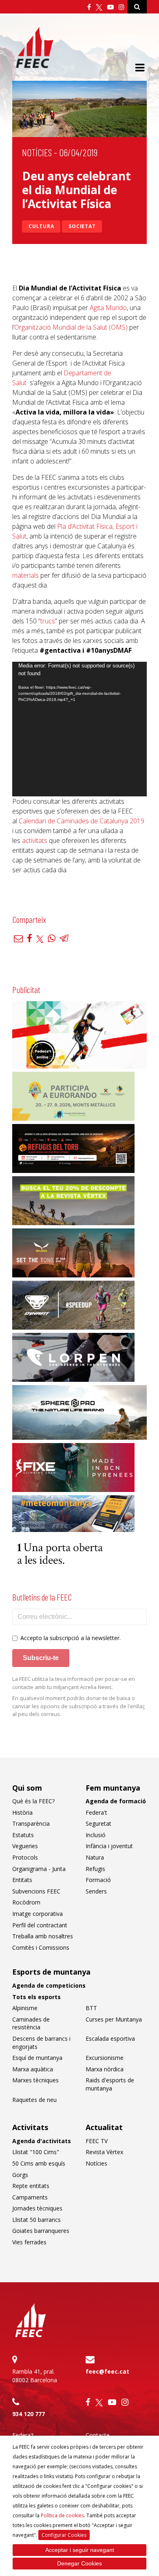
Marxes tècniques (35, 2080)
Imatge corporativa (38, 1914)
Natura (95, 1857)
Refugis (95, 1869)
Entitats (22, 1880)
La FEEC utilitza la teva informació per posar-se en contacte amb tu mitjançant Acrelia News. (74, 1683)
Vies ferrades (29, 2242)
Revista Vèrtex (104, 2152)
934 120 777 (29, 2414)
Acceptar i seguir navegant (80, 2550)
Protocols (25, 1857)
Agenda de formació (116, 1801)
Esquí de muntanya (37, 2058)
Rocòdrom (26, 1902)
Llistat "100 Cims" (36, 2152)
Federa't (96, 1812)
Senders (96, 1891)
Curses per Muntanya (114, 2019)
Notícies (37, 152)
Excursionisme (105, 2058)
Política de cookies (62, 2515)
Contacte (98, 2435)
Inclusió (96, 1835)
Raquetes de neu (34, 2100)
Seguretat (98, 1823)
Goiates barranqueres (41, 2231)
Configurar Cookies (64, 2535)
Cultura (41, 226)
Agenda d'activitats (42, 2141)
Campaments (30, 2197)
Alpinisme (25, 2008)
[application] (79, 729)
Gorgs (20, 2175)
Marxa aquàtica (33, 2069)
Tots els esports (36, 1997)
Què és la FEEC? (33, 1801)
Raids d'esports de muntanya (110, 2084)
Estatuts (23, 1835)
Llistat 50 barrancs (36, 2220)
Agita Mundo (108, 308)
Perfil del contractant (40, 1925)
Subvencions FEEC (36, 1891)
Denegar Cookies (79, 2563)
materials (25, 575)
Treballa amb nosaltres (43, 1936)
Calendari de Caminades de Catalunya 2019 (82, 821)
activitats (35, 840)
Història (22, 1812)
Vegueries (25, 1846)
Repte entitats (31, 2186)
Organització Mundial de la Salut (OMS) (71, 327)
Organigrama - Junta (39, 1869)
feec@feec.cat (107, 2371)
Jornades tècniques (37, 2208)
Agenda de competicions (49, 1985)
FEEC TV (97, 2141)
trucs (48, 621)
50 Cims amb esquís (39, 2163)
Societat (82, 226)
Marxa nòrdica (105, 2069)
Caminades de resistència (31, 2023)
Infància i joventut (109, 1846)
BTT (91, 2008)
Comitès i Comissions (41, 1948)
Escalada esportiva (110, 2038)
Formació (98, 1880)
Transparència (31, 1823)
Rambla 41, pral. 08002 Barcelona (35, 2376)
